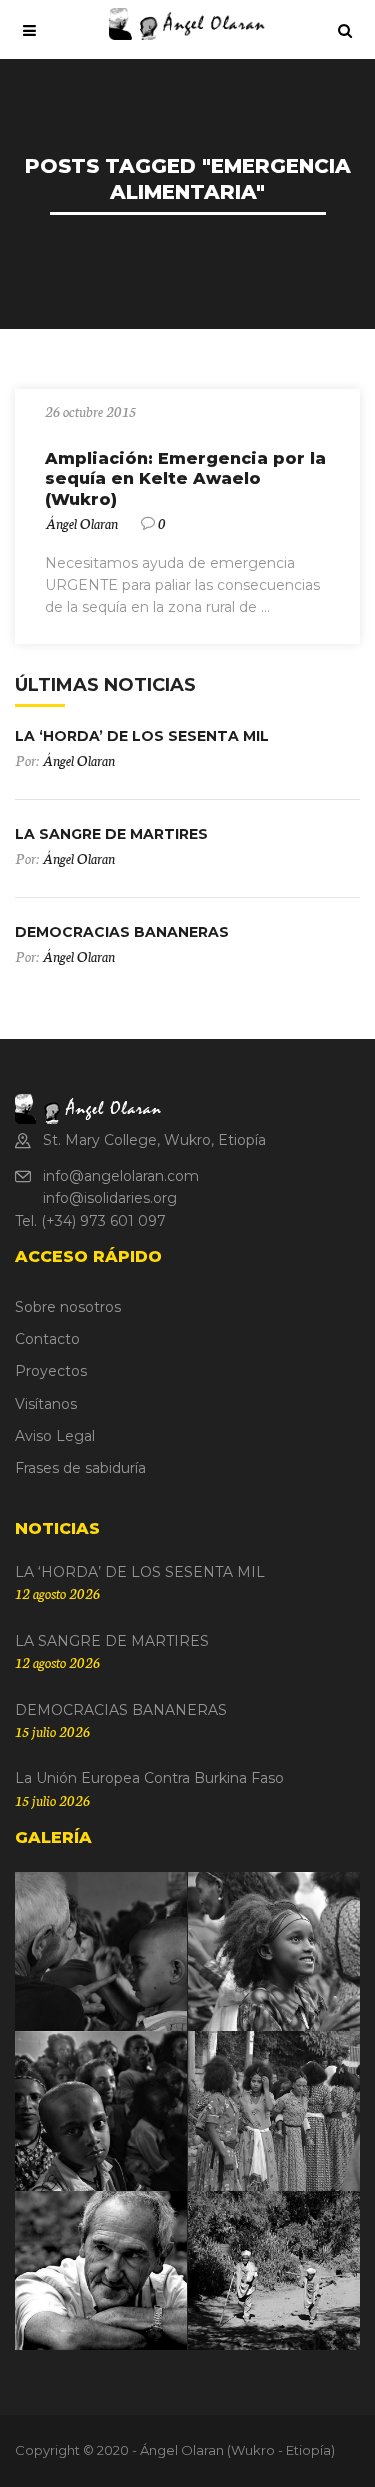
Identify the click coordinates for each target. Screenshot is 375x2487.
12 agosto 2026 (57, 1593)
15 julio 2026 (52, 1731)
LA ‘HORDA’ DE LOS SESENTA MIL (142, 736)
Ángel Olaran (81, 523)
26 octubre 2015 (90, 411)
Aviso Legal (55, 1436)
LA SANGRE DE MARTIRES (111, 834)
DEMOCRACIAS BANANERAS (122, 932)
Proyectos (51, 1371)
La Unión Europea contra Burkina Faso (149, 1778)
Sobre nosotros (68, 1307)
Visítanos (46, 1404)
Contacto (47, 1339)
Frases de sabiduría (80, 1468)
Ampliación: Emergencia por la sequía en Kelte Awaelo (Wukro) (185, 479)
